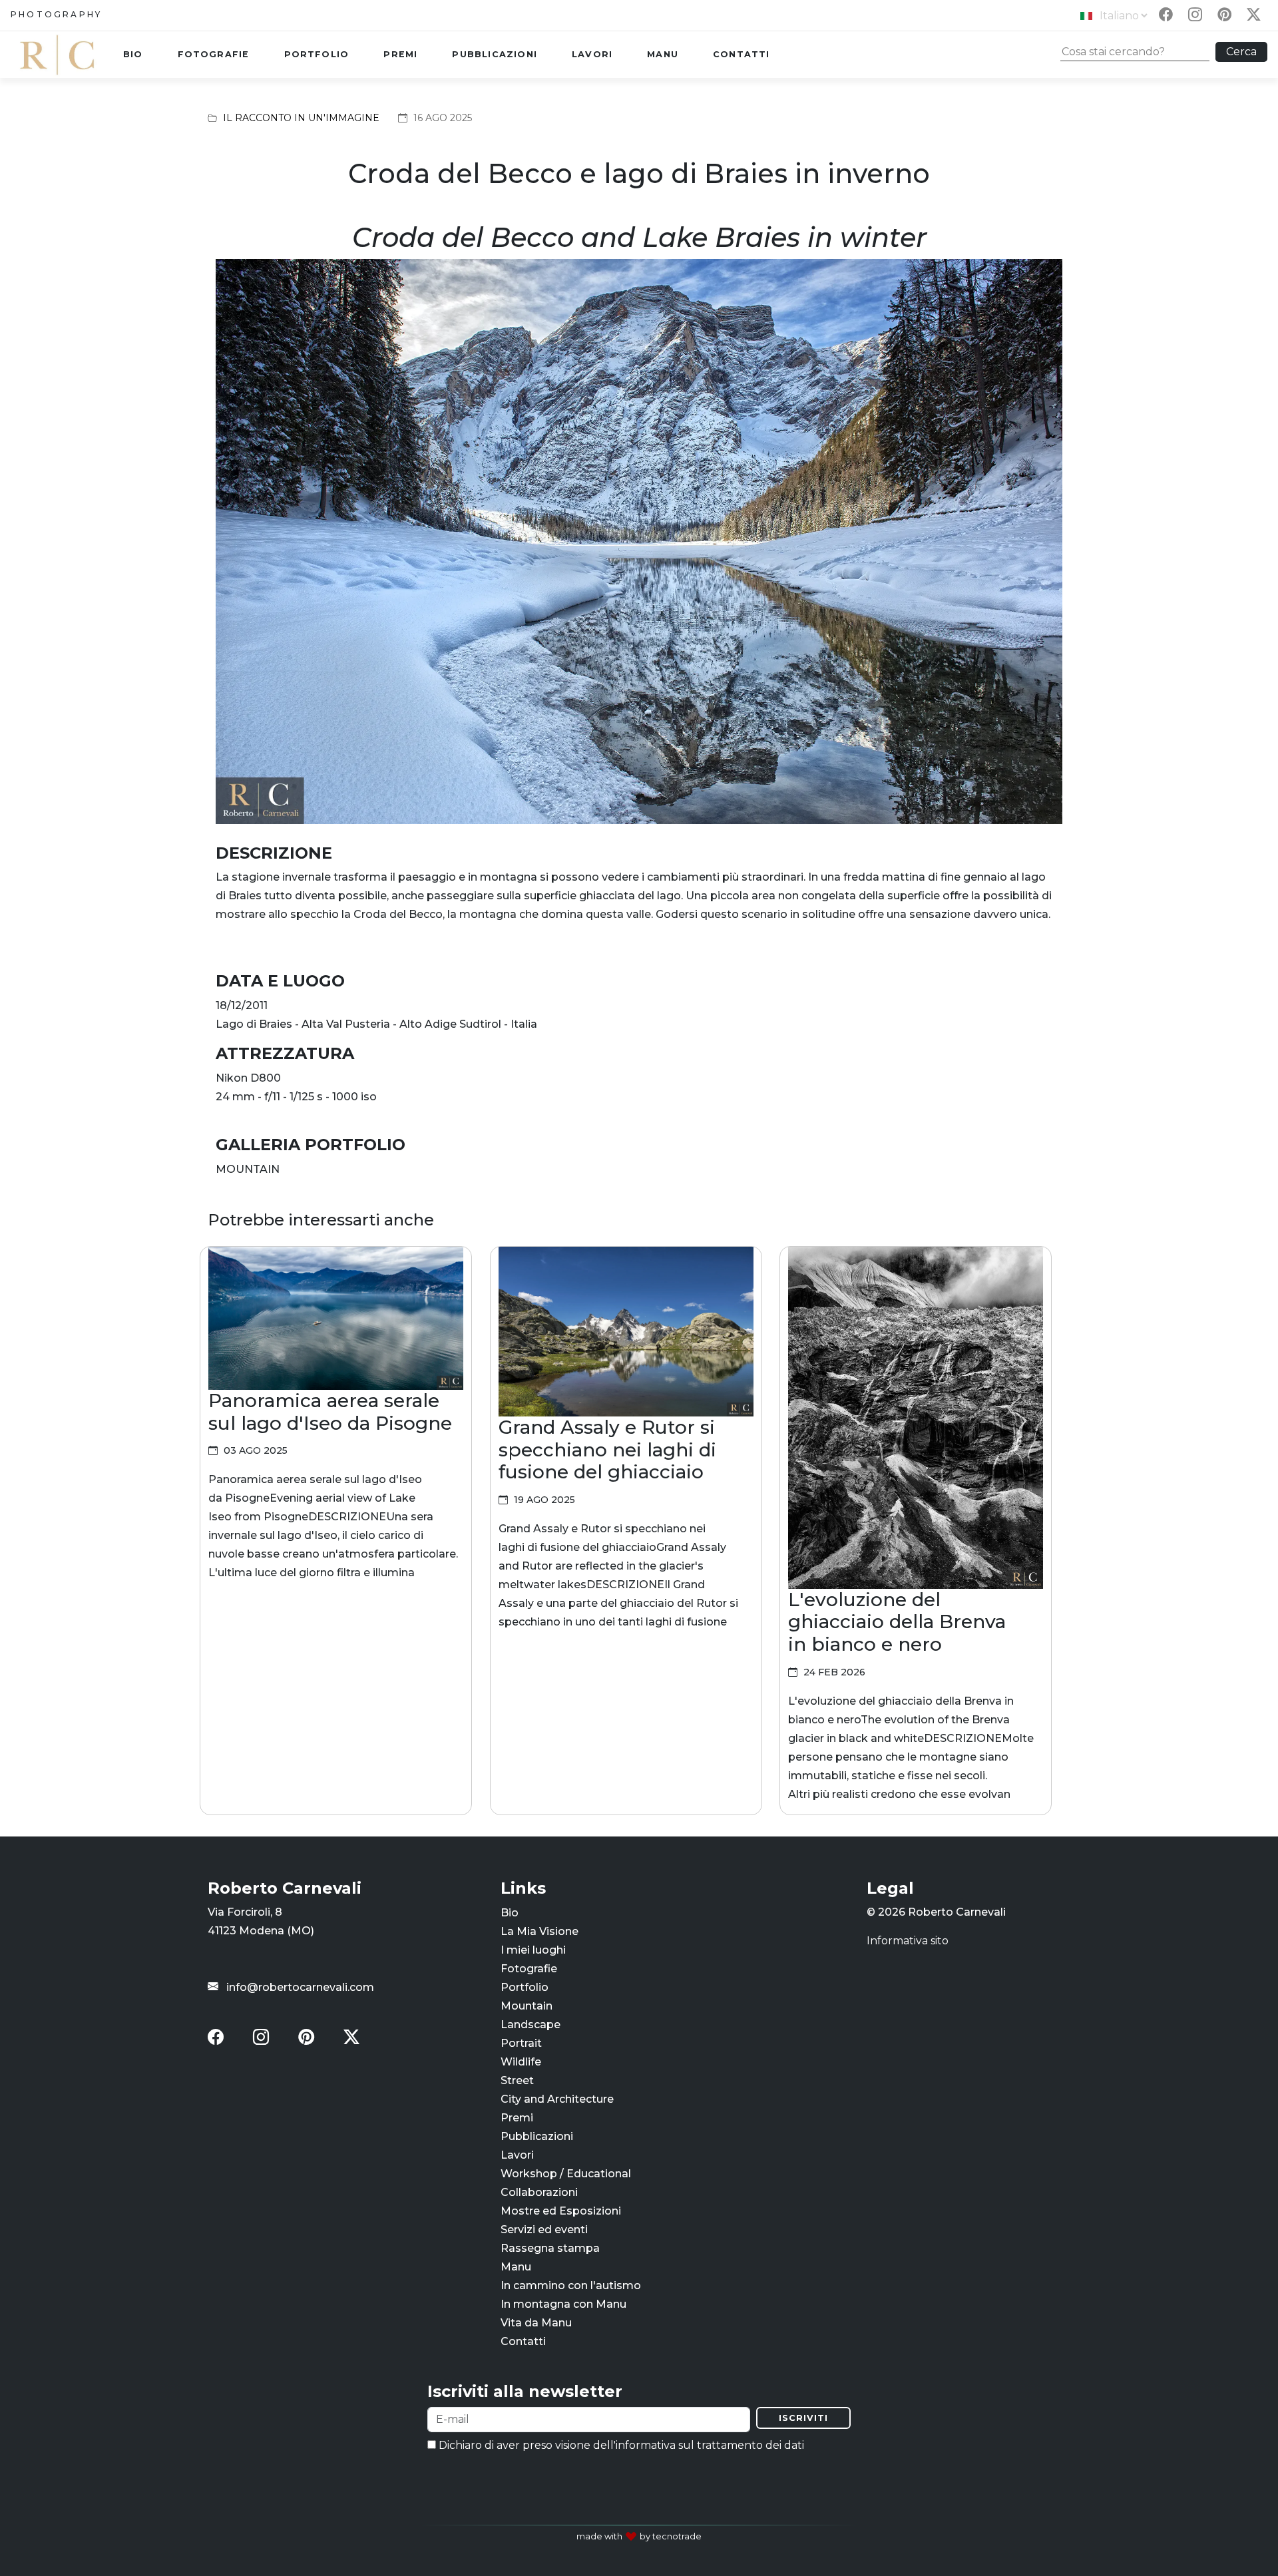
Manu (663, 54)
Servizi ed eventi (544, 2229)
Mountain (527, 2005)
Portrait (521, 2042)
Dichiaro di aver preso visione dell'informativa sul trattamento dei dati (620, 2445)
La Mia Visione (539, 1931)
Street (517, 2080)
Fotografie (214, 54)
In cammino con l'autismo (571, 2285)
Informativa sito (908, 1940)
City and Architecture (557, 2098)
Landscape (531, 2024)
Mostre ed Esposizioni (561, 2210)
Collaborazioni (539, 2192)
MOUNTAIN (248, 1169)
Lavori (592, 54)
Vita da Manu (536, 2322)
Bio (133, 54)
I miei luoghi (533, 1949)
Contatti (742, 54)
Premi (400, 54)
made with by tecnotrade (639, 2536)
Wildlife (521, 2061)
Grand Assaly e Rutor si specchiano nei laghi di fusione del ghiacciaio (607, 1449)
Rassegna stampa (550, 2248)
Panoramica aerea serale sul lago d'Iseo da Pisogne (330, 1412)
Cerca (1241, 52)
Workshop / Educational (566, 2173)
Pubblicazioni (495, 54)
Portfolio (317, 54)
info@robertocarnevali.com (299, 1987)
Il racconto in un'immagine (301, 118)
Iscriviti (803, 2418)
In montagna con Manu (563, 2303)
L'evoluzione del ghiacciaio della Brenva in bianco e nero (897, 1622)
